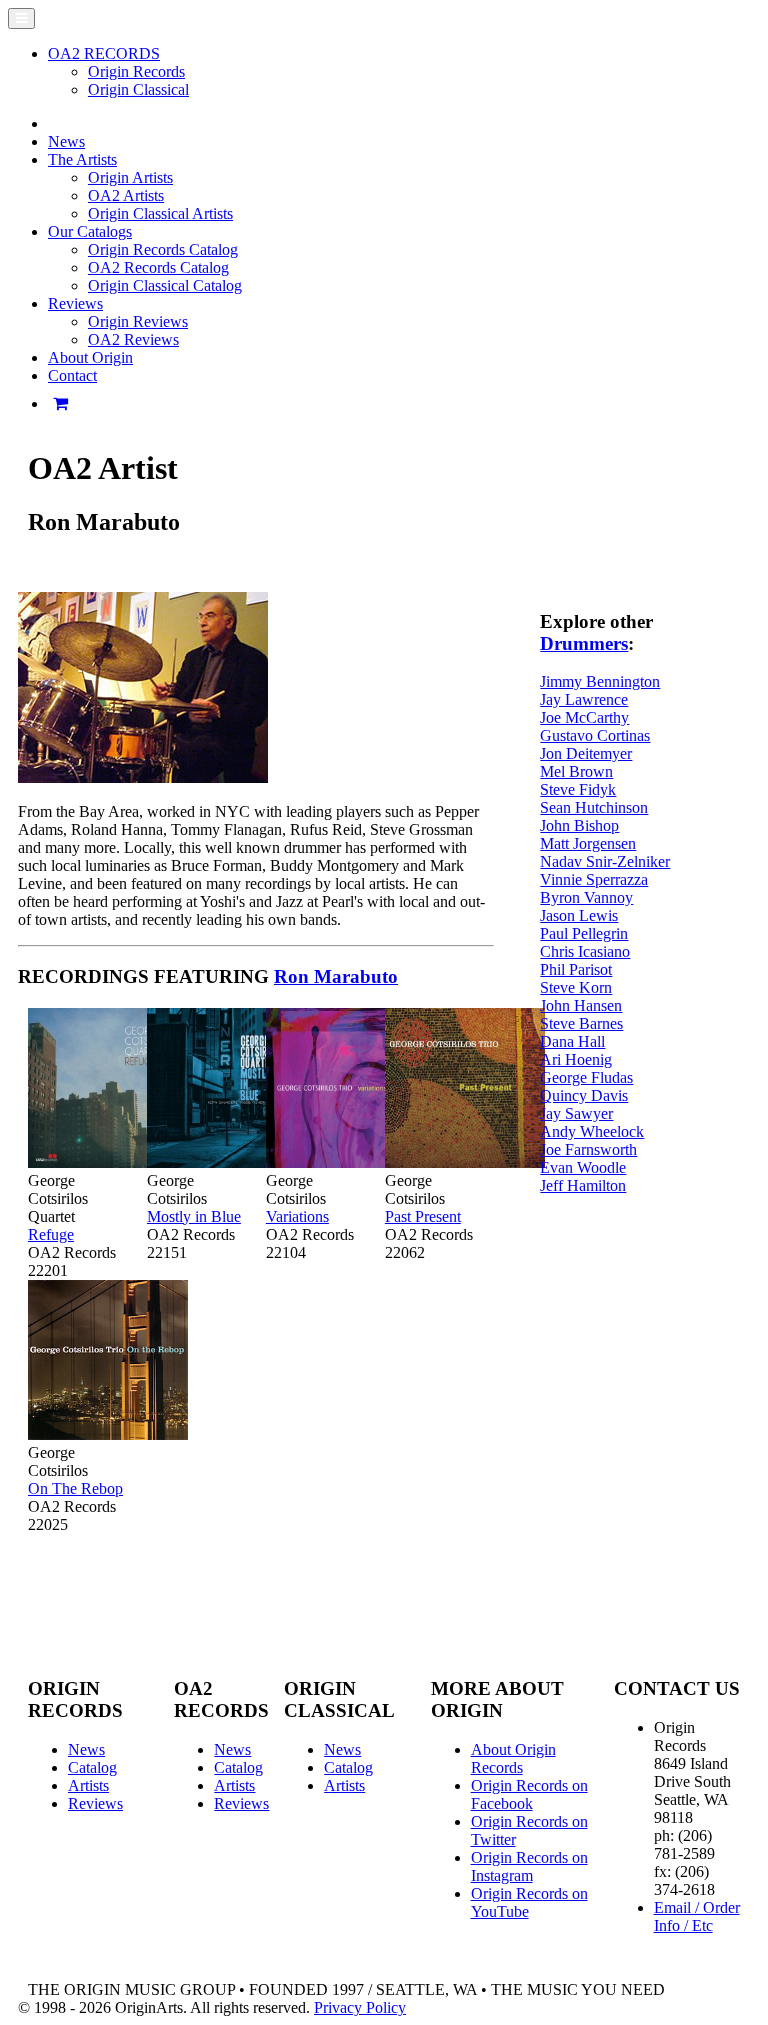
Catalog (92, 1767)
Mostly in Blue (194, 1216)
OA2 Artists (126, 195)
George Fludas (586, 1077)
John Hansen (581, 1005)
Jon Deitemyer (586, 753)
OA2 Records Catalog (158, 267)
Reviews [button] (75, 303)
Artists (88, 1785)
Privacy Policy (360, 2007)
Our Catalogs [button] (90, 231)
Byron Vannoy (586, 897)
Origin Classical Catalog (165, 285)
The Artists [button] (82, 159)
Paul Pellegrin (584, 933)
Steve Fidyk (578, 789)
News (66, 141)
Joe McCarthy (584, 717)
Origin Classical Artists (160, 213)
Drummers (584, 643)
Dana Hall (572, 1041)
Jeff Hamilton (583, 1185)
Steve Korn (576, 987)
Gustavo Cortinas (595, 735)
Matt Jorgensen (588, 843)
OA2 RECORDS (104, 53)
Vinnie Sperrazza (594, 879)
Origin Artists (130, 177)
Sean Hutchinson (594, 807)
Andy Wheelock (592, 1131)
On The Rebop (75, 1488)
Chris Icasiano (585, 951)
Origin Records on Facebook (529, 1794)
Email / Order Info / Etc (697, 1916)
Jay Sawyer (576, 1113)
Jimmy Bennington (600, 681)
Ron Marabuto (336, 976)
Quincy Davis (584, 1095)
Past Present (423, 1216)
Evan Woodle (583, 1167)
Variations (297, 1216)
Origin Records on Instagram (529, 1866)
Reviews (95, 1803)
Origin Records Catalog (163, 249)
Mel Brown (576, 771)
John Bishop (579, 825)
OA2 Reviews (133, 339)
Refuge (51, 1234)
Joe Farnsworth (588, 1149)
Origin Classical (138, 89)
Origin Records (136, 71)
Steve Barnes (581, 1023)
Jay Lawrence (584, 699)
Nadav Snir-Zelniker (605, 861)
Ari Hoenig (576, 1059)
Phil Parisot (576, 969)
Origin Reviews (138, 321)
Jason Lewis (579, 915)
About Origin (90, 357)
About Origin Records (513, 1758)
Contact (72, 375)
